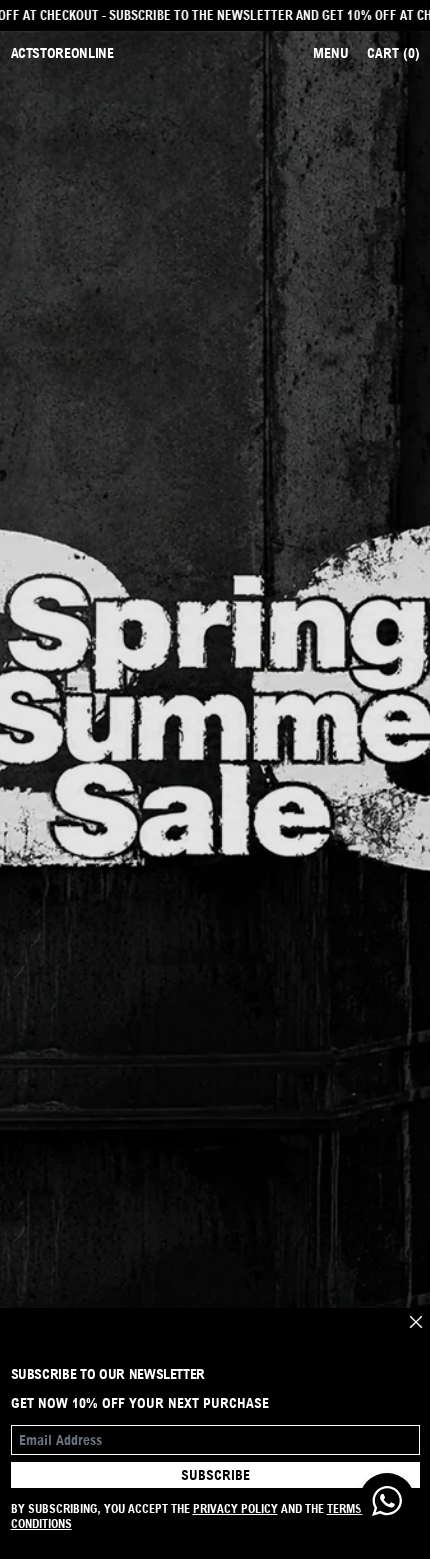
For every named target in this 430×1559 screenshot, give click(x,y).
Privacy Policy (235, 1508)
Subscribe (215, 1475)
